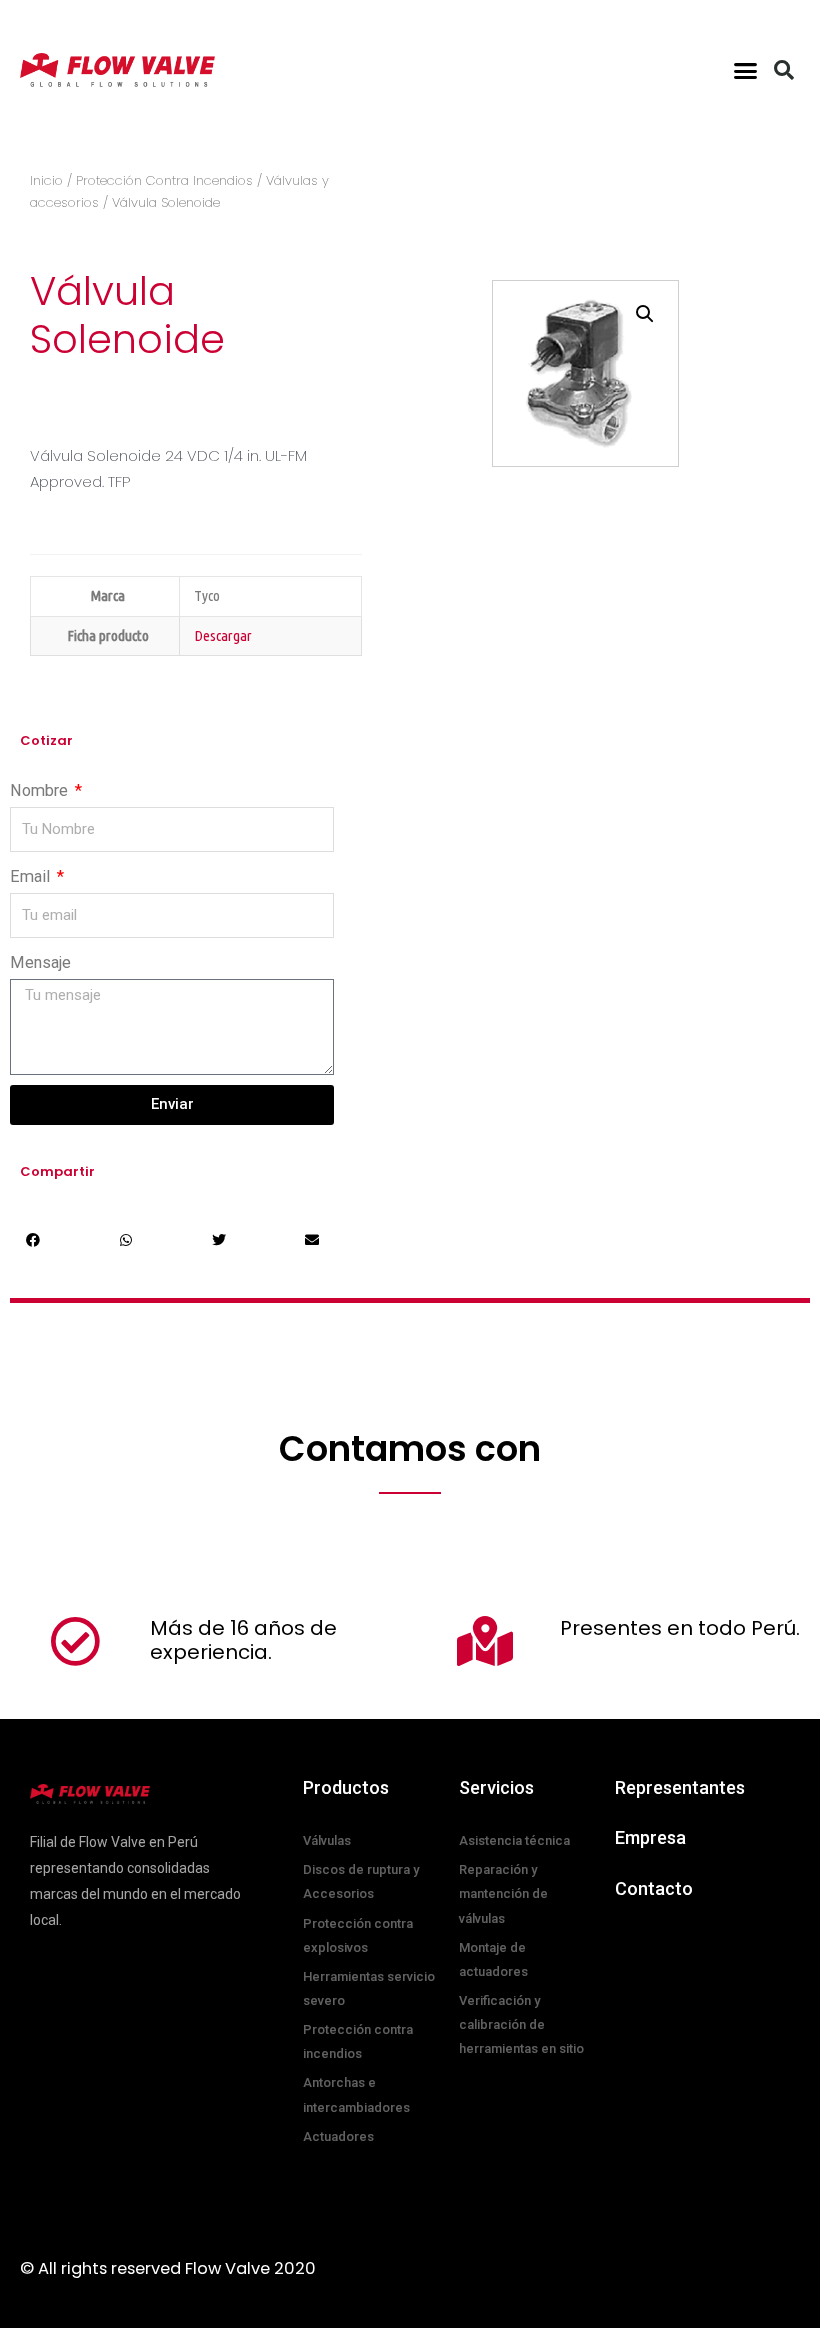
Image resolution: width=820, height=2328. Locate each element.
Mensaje (40, 962)
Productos (346, 1787)
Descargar (223, 635)
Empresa (650, 1837)
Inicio (46, 180)
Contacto (654, 1888)
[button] (746, 70)
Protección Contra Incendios (164, 180)
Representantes (680, 1787)
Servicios (496, 1787)
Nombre (41, 790)
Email (32, 876)
